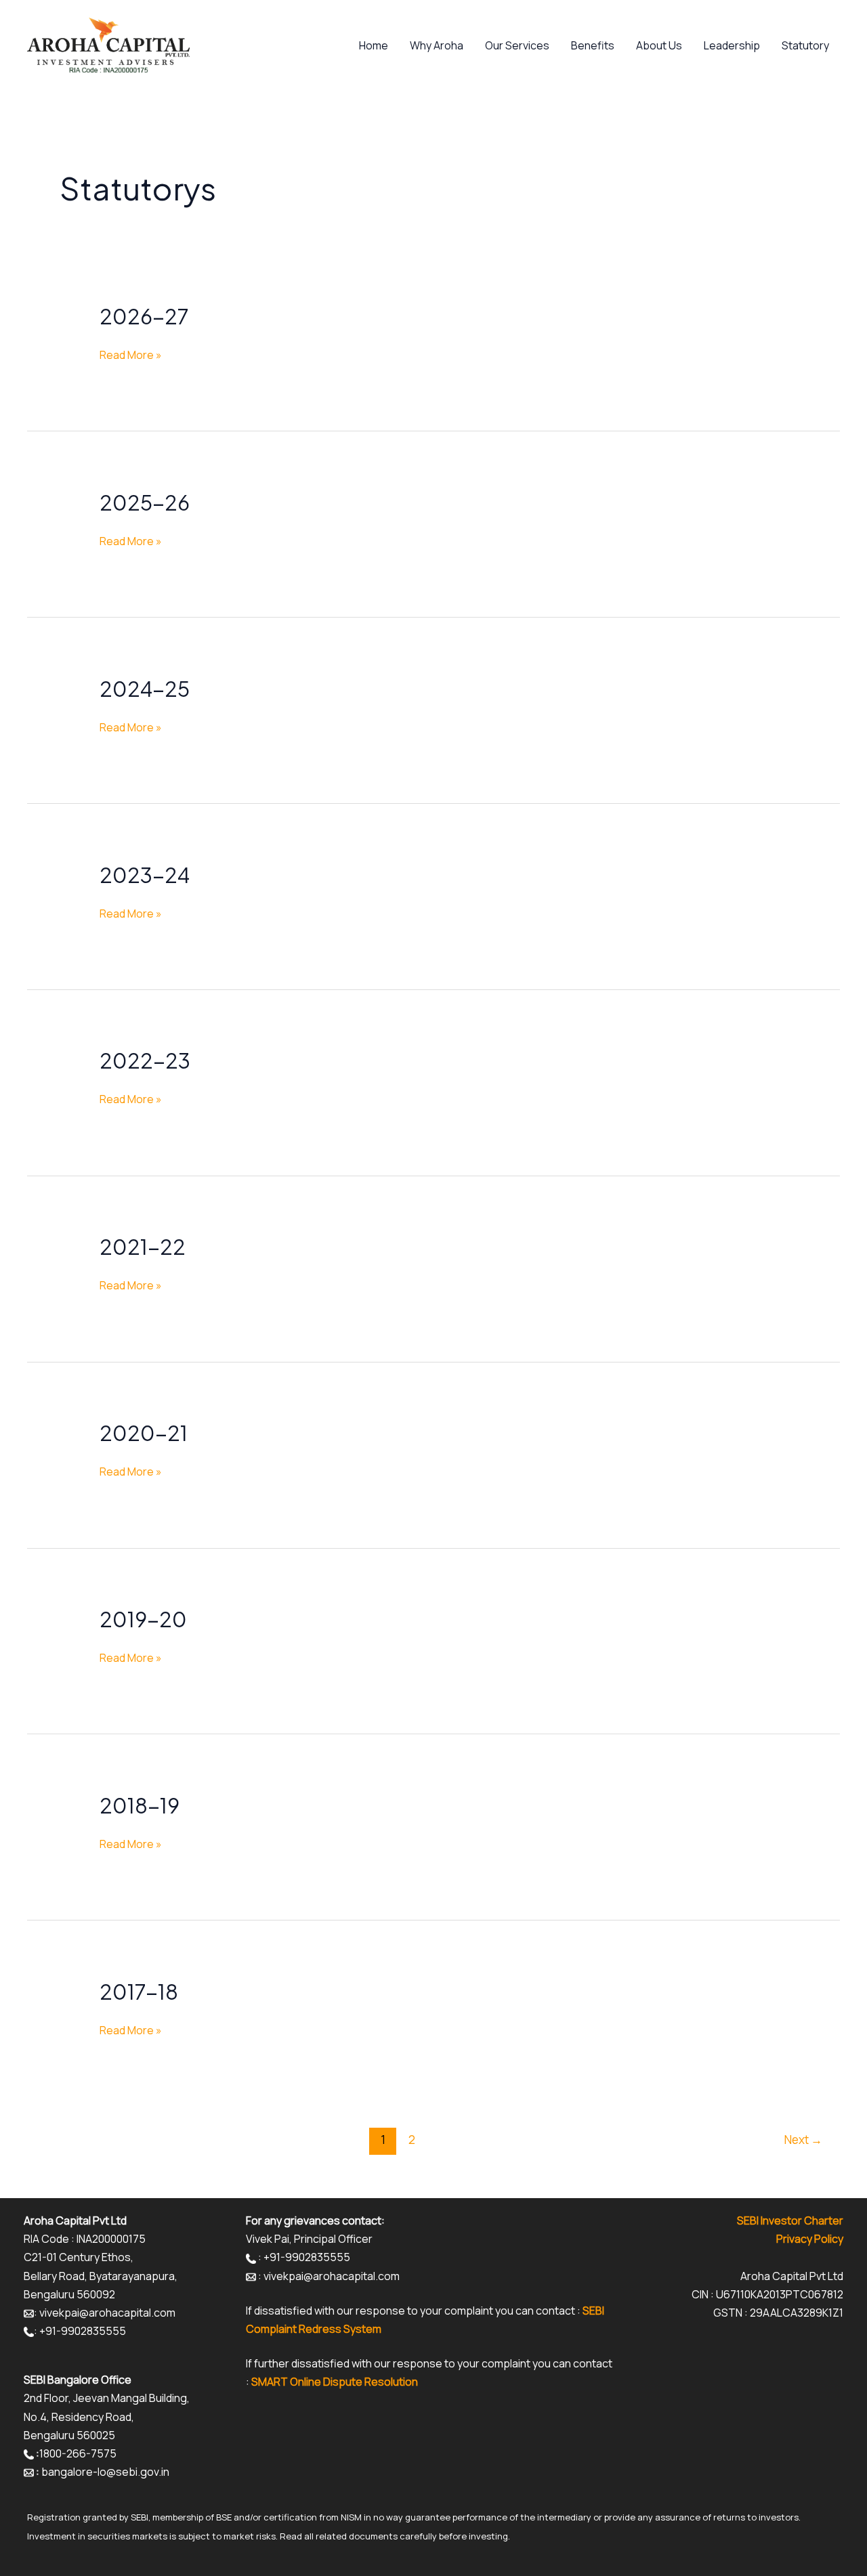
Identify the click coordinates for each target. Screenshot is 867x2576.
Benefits (593, 45)
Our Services (517, 45)
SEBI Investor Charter (790, 2220)
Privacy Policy (810, 2239)
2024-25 (145, 689)
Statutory (805, 45)
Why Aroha (437, 45)
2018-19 (140, 1805)
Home (374, 45)
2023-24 (145, 875)
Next (803, 2140)
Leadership (732, 45)
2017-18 (139, 1992)
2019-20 (143, 1619)
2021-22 (143, 1247)
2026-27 (144, 316)
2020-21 (144, 1433)
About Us (659, 45)
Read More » (131, 354)
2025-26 (145, 502)
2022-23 (145, 1060)
